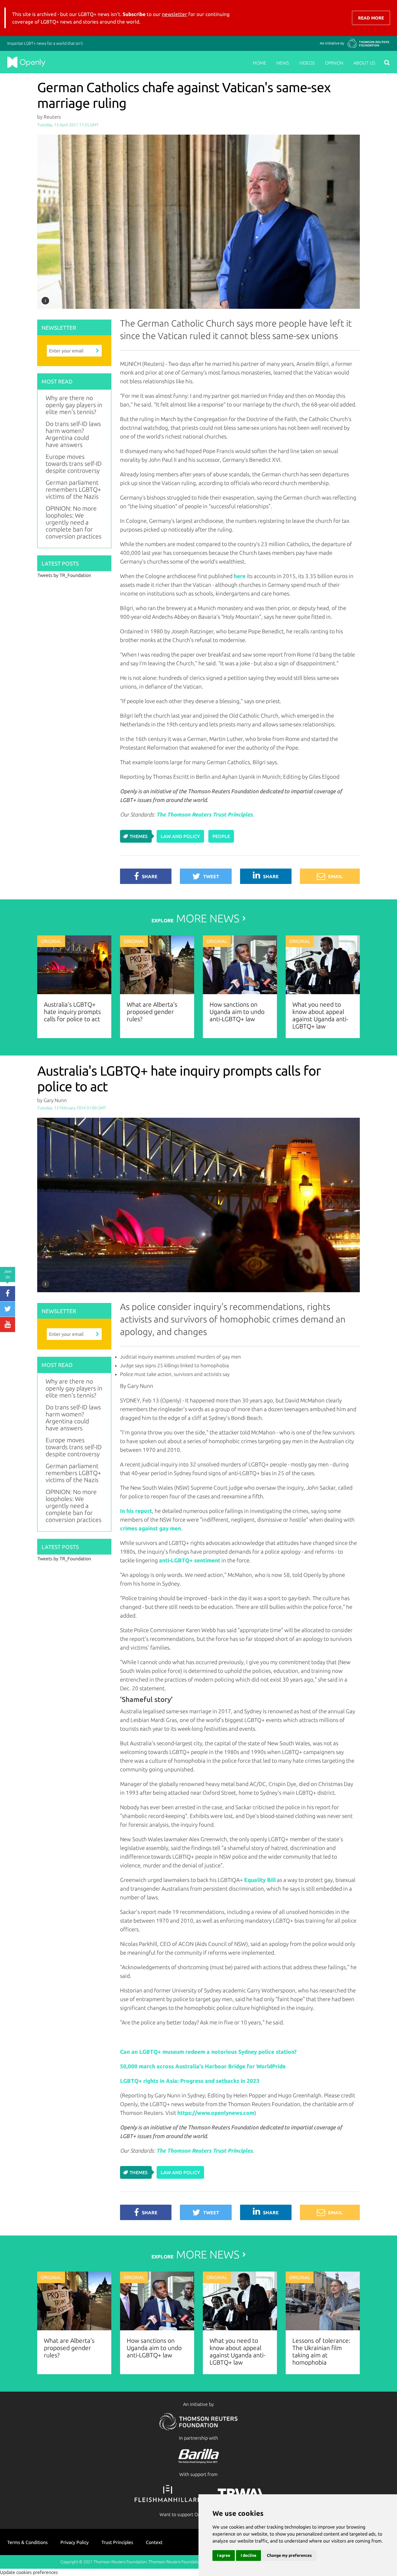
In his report (136, 1511)
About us (364, 63)
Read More (371, 18)
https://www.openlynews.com (216, 2113)
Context (154, 2542)
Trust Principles (117, 2542)
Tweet (211, 876)
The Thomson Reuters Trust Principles (204, 814)
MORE (195, 918)
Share (150, 876)
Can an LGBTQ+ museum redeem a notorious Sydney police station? (208, 2052)
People (221, 836)
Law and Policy (180, 836)
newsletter (175, 14)
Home (260, 63)
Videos (307, 63)
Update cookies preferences (29, 2572)
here (240, 576)
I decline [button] (248, 2555)
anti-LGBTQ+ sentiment (190, 1560)
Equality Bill (260, 1880)
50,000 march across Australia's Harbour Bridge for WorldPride (203, 2066)
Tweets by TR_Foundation (64, 575)
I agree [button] (224, 2555)
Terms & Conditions (27, 2542)
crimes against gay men (151, 1528)
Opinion (334, 63)
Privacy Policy (75, 2542)
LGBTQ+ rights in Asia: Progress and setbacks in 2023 (190, 2081)
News (283, 63)
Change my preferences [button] (289, 2555)
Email (335, 876)
